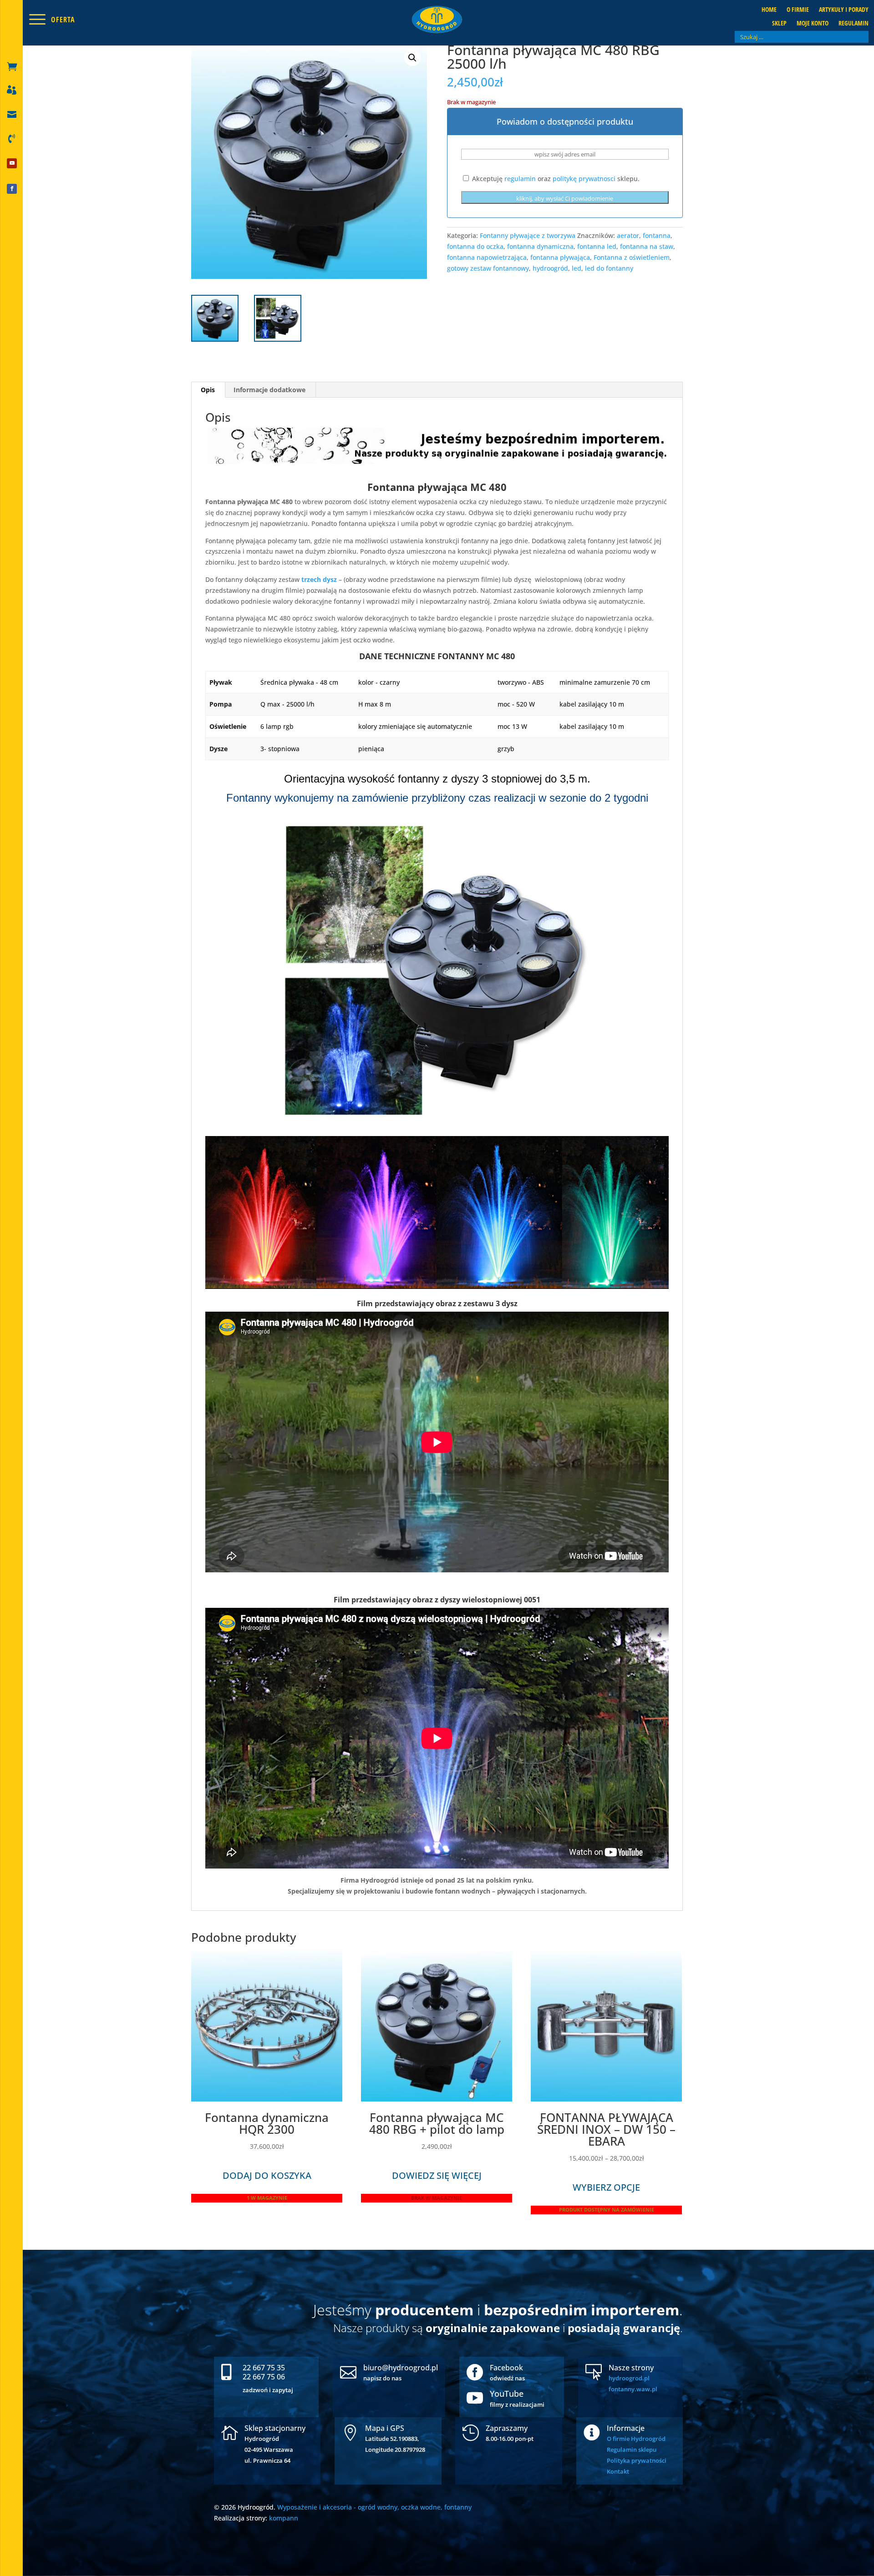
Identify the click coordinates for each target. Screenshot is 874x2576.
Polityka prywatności (637, 2460)
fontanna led (597, 246)
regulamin (520, 179)
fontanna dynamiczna (540, 246)
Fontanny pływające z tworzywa (528, 235)
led (577, 268)
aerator (628, 235)
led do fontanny (609, 268)
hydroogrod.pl (629, 2378)
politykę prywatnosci (584, 179)
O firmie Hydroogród (636, 2439)
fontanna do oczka (475, 246)
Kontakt (618, 2471)
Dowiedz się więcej (437, 2175)
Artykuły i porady (844, 10)
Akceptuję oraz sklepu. (555, 179)
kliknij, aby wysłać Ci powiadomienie (565, 198)
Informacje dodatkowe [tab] (269, 390)
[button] (412, 58)
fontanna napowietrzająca (487, 257)
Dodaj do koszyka (267, 2175)
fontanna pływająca (560, 257)
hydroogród (550, 268)
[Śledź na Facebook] (12, 189)
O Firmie (798, 10)
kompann (284, 2518)
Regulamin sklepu (632, 2450)
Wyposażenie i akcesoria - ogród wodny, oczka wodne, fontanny (374, 2507)
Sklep (779, 24)
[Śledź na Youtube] (12, 163)
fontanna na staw (647, 246)
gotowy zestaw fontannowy (488, 268)
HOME (769, 10)
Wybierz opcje (606, 2187)
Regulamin (854, 24)
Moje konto (813, 24)
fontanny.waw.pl (633, 2389)
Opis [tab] (208, 390)
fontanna (657, 235)
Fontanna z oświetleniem (632, 257)
